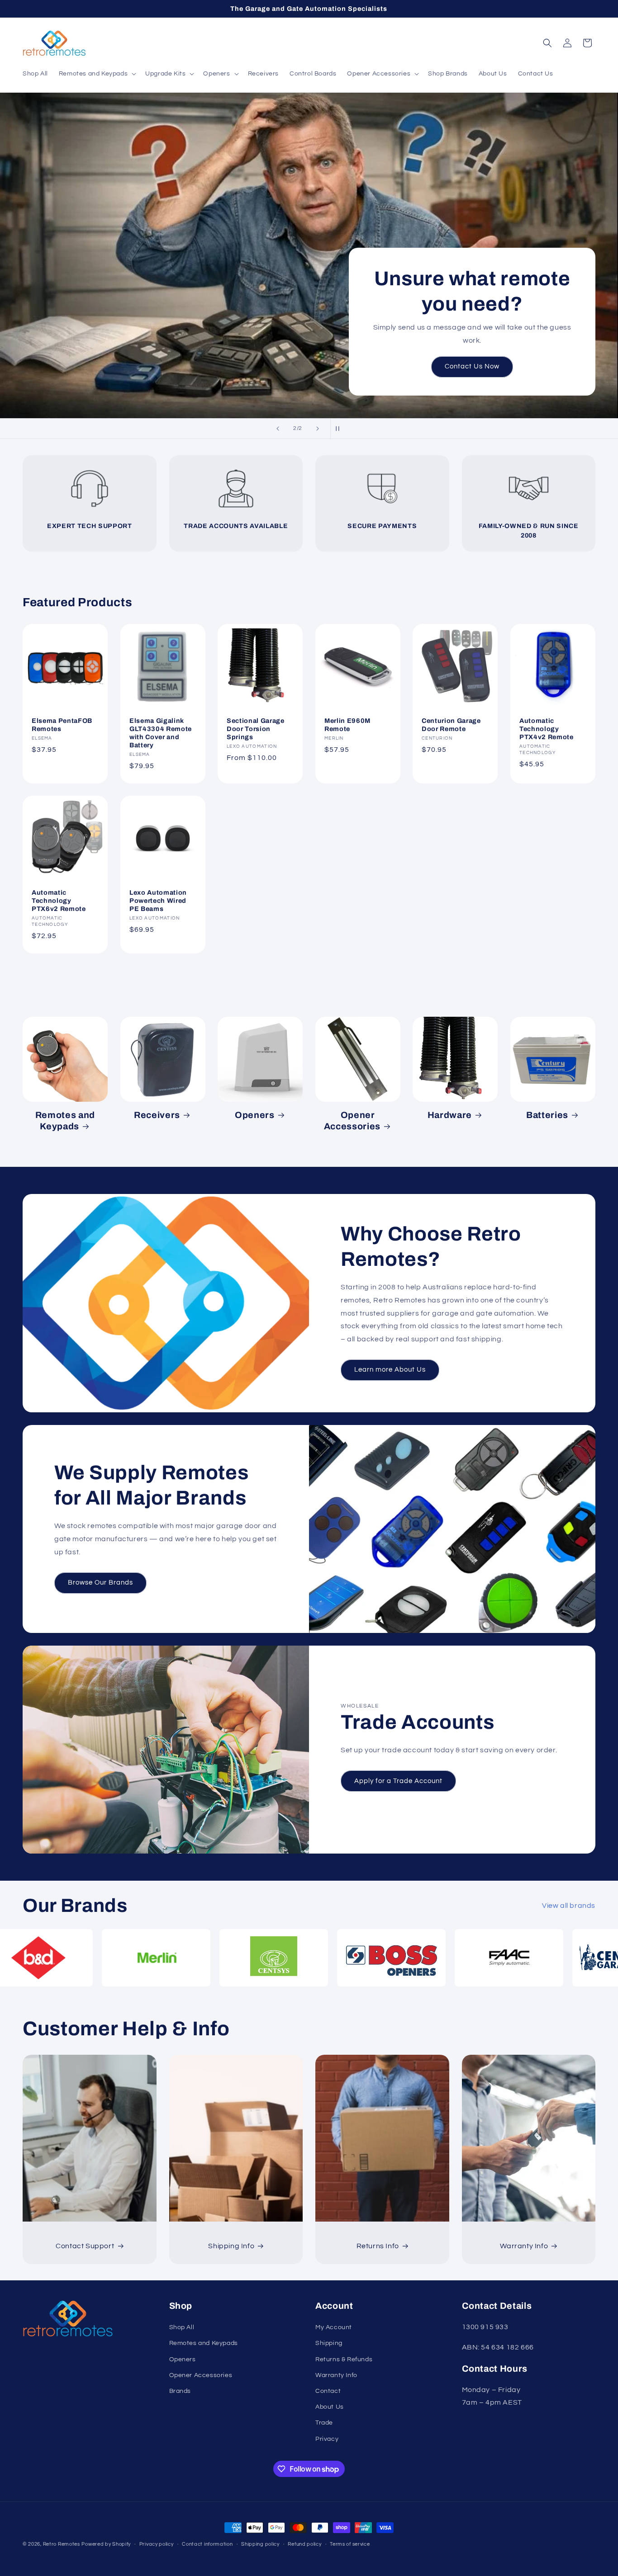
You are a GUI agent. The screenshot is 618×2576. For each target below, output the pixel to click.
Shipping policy (260, 2544)
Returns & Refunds (344, 2359)
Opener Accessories (352, 1121)
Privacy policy (157, 2544)
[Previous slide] (278, 429)
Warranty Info (524, 2246)
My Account (334, 2327)
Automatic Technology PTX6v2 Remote (59, 901)
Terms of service (350, 2544)
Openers (255, 1115)
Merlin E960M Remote (347, 724)
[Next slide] (318, 429)
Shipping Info (231, 2246)
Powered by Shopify (106, 2544)
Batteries (547, 1115)
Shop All (309, 288)
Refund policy (304, 2544)
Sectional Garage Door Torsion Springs (256, 728)
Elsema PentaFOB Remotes (62, 724)
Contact (328, 2391)
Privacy (327, 2439)
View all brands (569, 1906)
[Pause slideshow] (340, 429)
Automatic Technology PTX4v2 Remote (547, 728)
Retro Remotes (62, 2544)
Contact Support (85, 2246)
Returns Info (378, 2246)
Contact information (207, 2544)
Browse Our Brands (100, 1583)
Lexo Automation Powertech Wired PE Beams (158, 901)
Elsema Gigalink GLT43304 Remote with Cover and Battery (161, 733)
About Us (330, 2407)
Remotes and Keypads (65, 1121)
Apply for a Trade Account (398, 1781)
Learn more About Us (390, 1370)
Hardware (450, 1115)
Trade (324, 2423)
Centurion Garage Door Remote (451, 724)
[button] (97, 74)
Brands (180, 2391)
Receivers (157, 1115)
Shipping (329, 2343)
